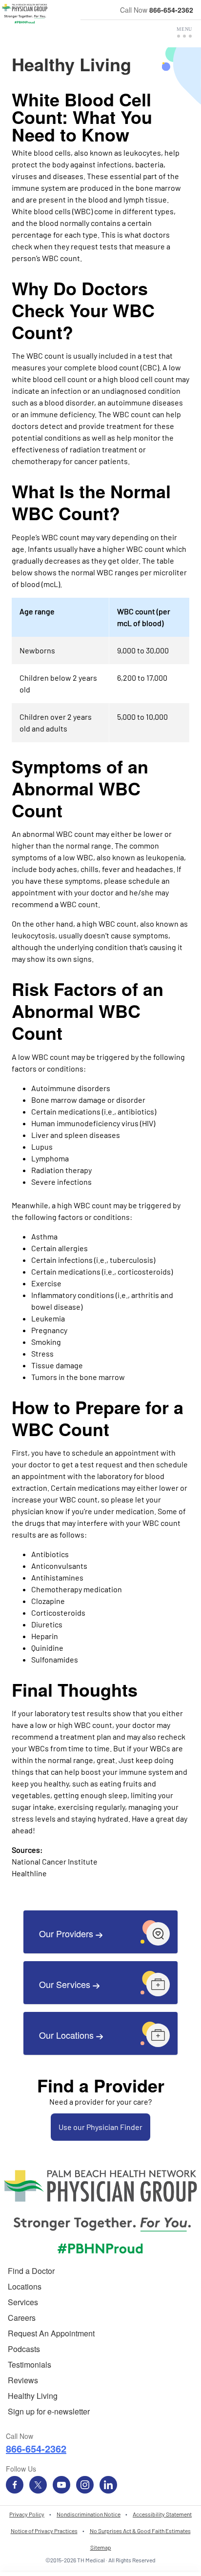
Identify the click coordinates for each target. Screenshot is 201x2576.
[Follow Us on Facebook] (15, 2485)
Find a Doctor (31, 2271)
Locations (25, 2286)
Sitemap (101, 2547)
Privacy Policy (27, 2514)
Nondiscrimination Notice (89, 2514)
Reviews (23, 2380)
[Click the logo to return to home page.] (25, 14)
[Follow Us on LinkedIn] (108, 2485)
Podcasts (24, 2349)
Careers (22, 2318)
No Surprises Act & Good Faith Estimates (140, 2531)
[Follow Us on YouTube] (61, 2485)
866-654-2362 (171, 10)
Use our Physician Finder (100, 2127)
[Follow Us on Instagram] (85, 2485)
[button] (184, 32)
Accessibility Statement (162, 2514)
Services (23, 2302)
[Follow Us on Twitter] (38, 2485)
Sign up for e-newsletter (49, 2411)
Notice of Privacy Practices (44, 2531)
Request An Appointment (51, 2333)
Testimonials (30, 2364)
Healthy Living (33, 2396)
